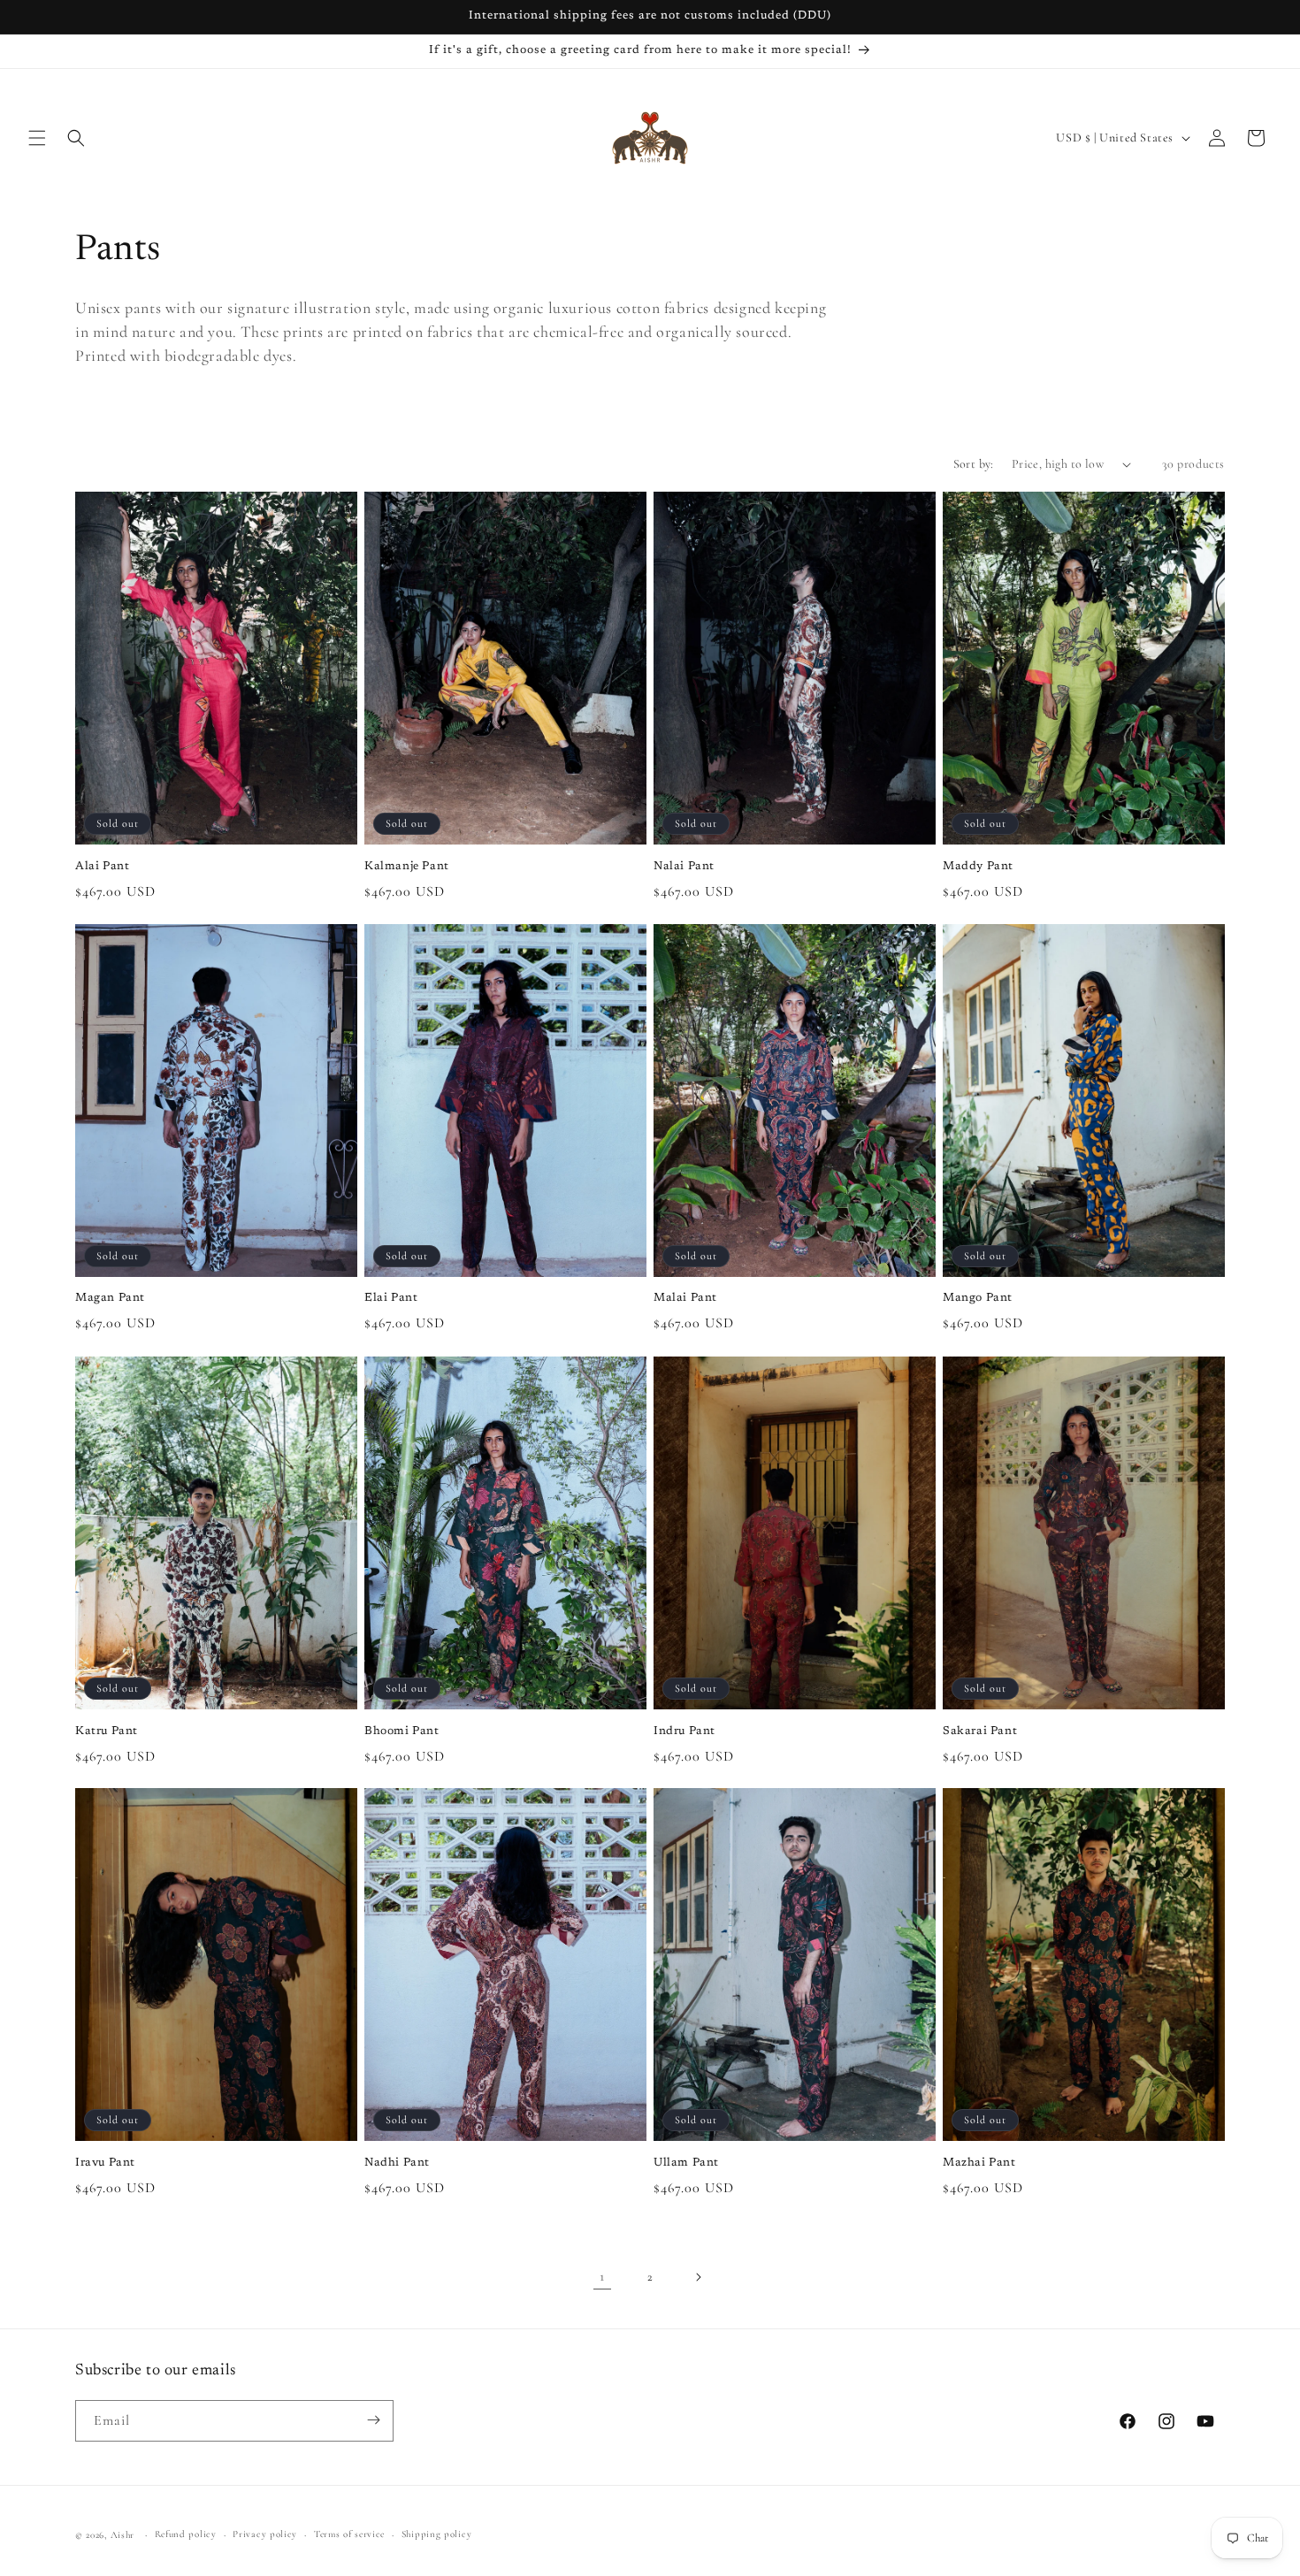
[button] (37, 138)
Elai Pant (391, 1299)
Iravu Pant (105, 2163)
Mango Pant (978, 1299)
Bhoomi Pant (402, 1730)
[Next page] (698, 2277)
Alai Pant (102, 866)
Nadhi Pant (397, 2163)
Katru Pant (107, 1730)
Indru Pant (684, 1730)
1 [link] (602, 2277)
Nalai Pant (684, 866)
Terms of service (349, 2534)
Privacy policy (265, 2534)
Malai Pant (685, 1299)
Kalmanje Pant (407, 866)
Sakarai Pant (980, 1730)
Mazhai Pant (979, 2163)
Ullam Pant (686, 2163)
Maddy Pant (978, 866)
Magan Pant (110, 1299)
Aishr (123, 2535)
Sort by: (974, 464)
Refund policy (186, 2534)
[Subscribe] (373, 2420)
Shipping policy (437, 2534)
